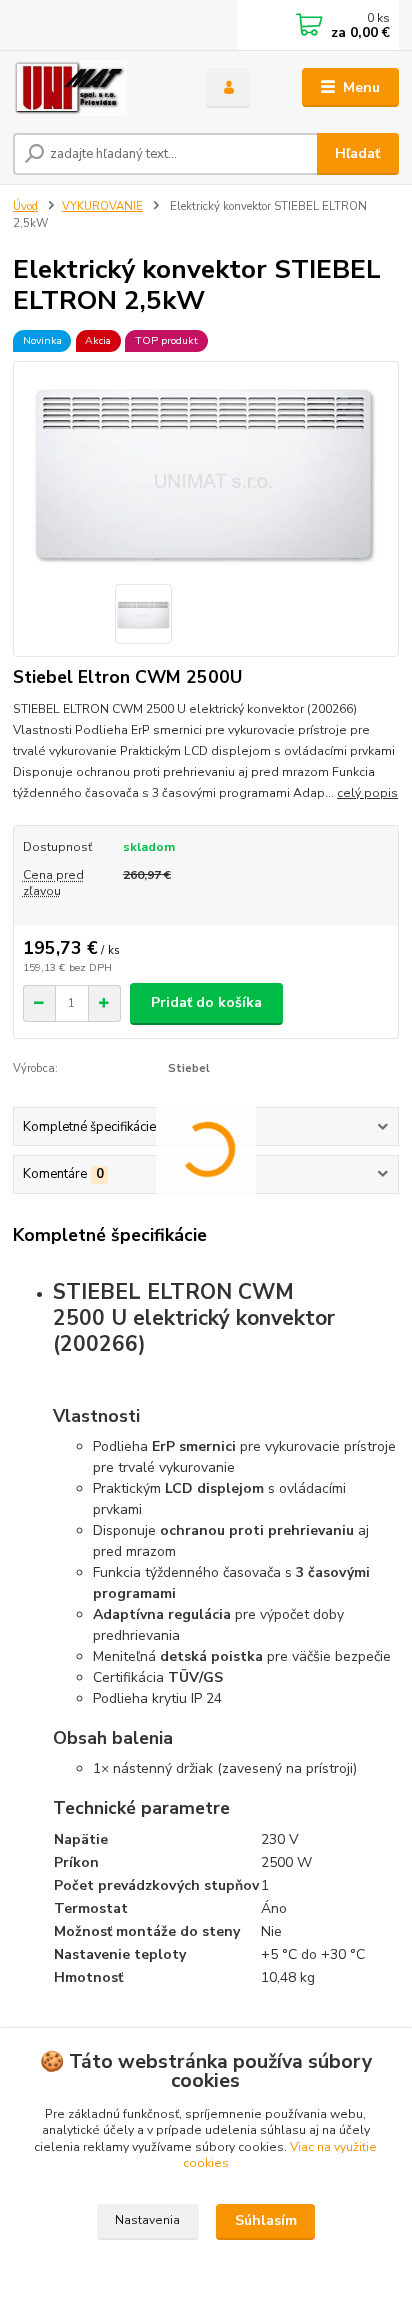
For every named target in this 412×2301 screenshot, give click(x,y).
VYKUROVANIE (102, 206)
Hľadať (357, 153)
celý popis (367, 793)
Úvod (25, 206)
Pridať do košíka (206, 1002)
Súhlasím (266, 2220)
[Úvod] (93, 88)
